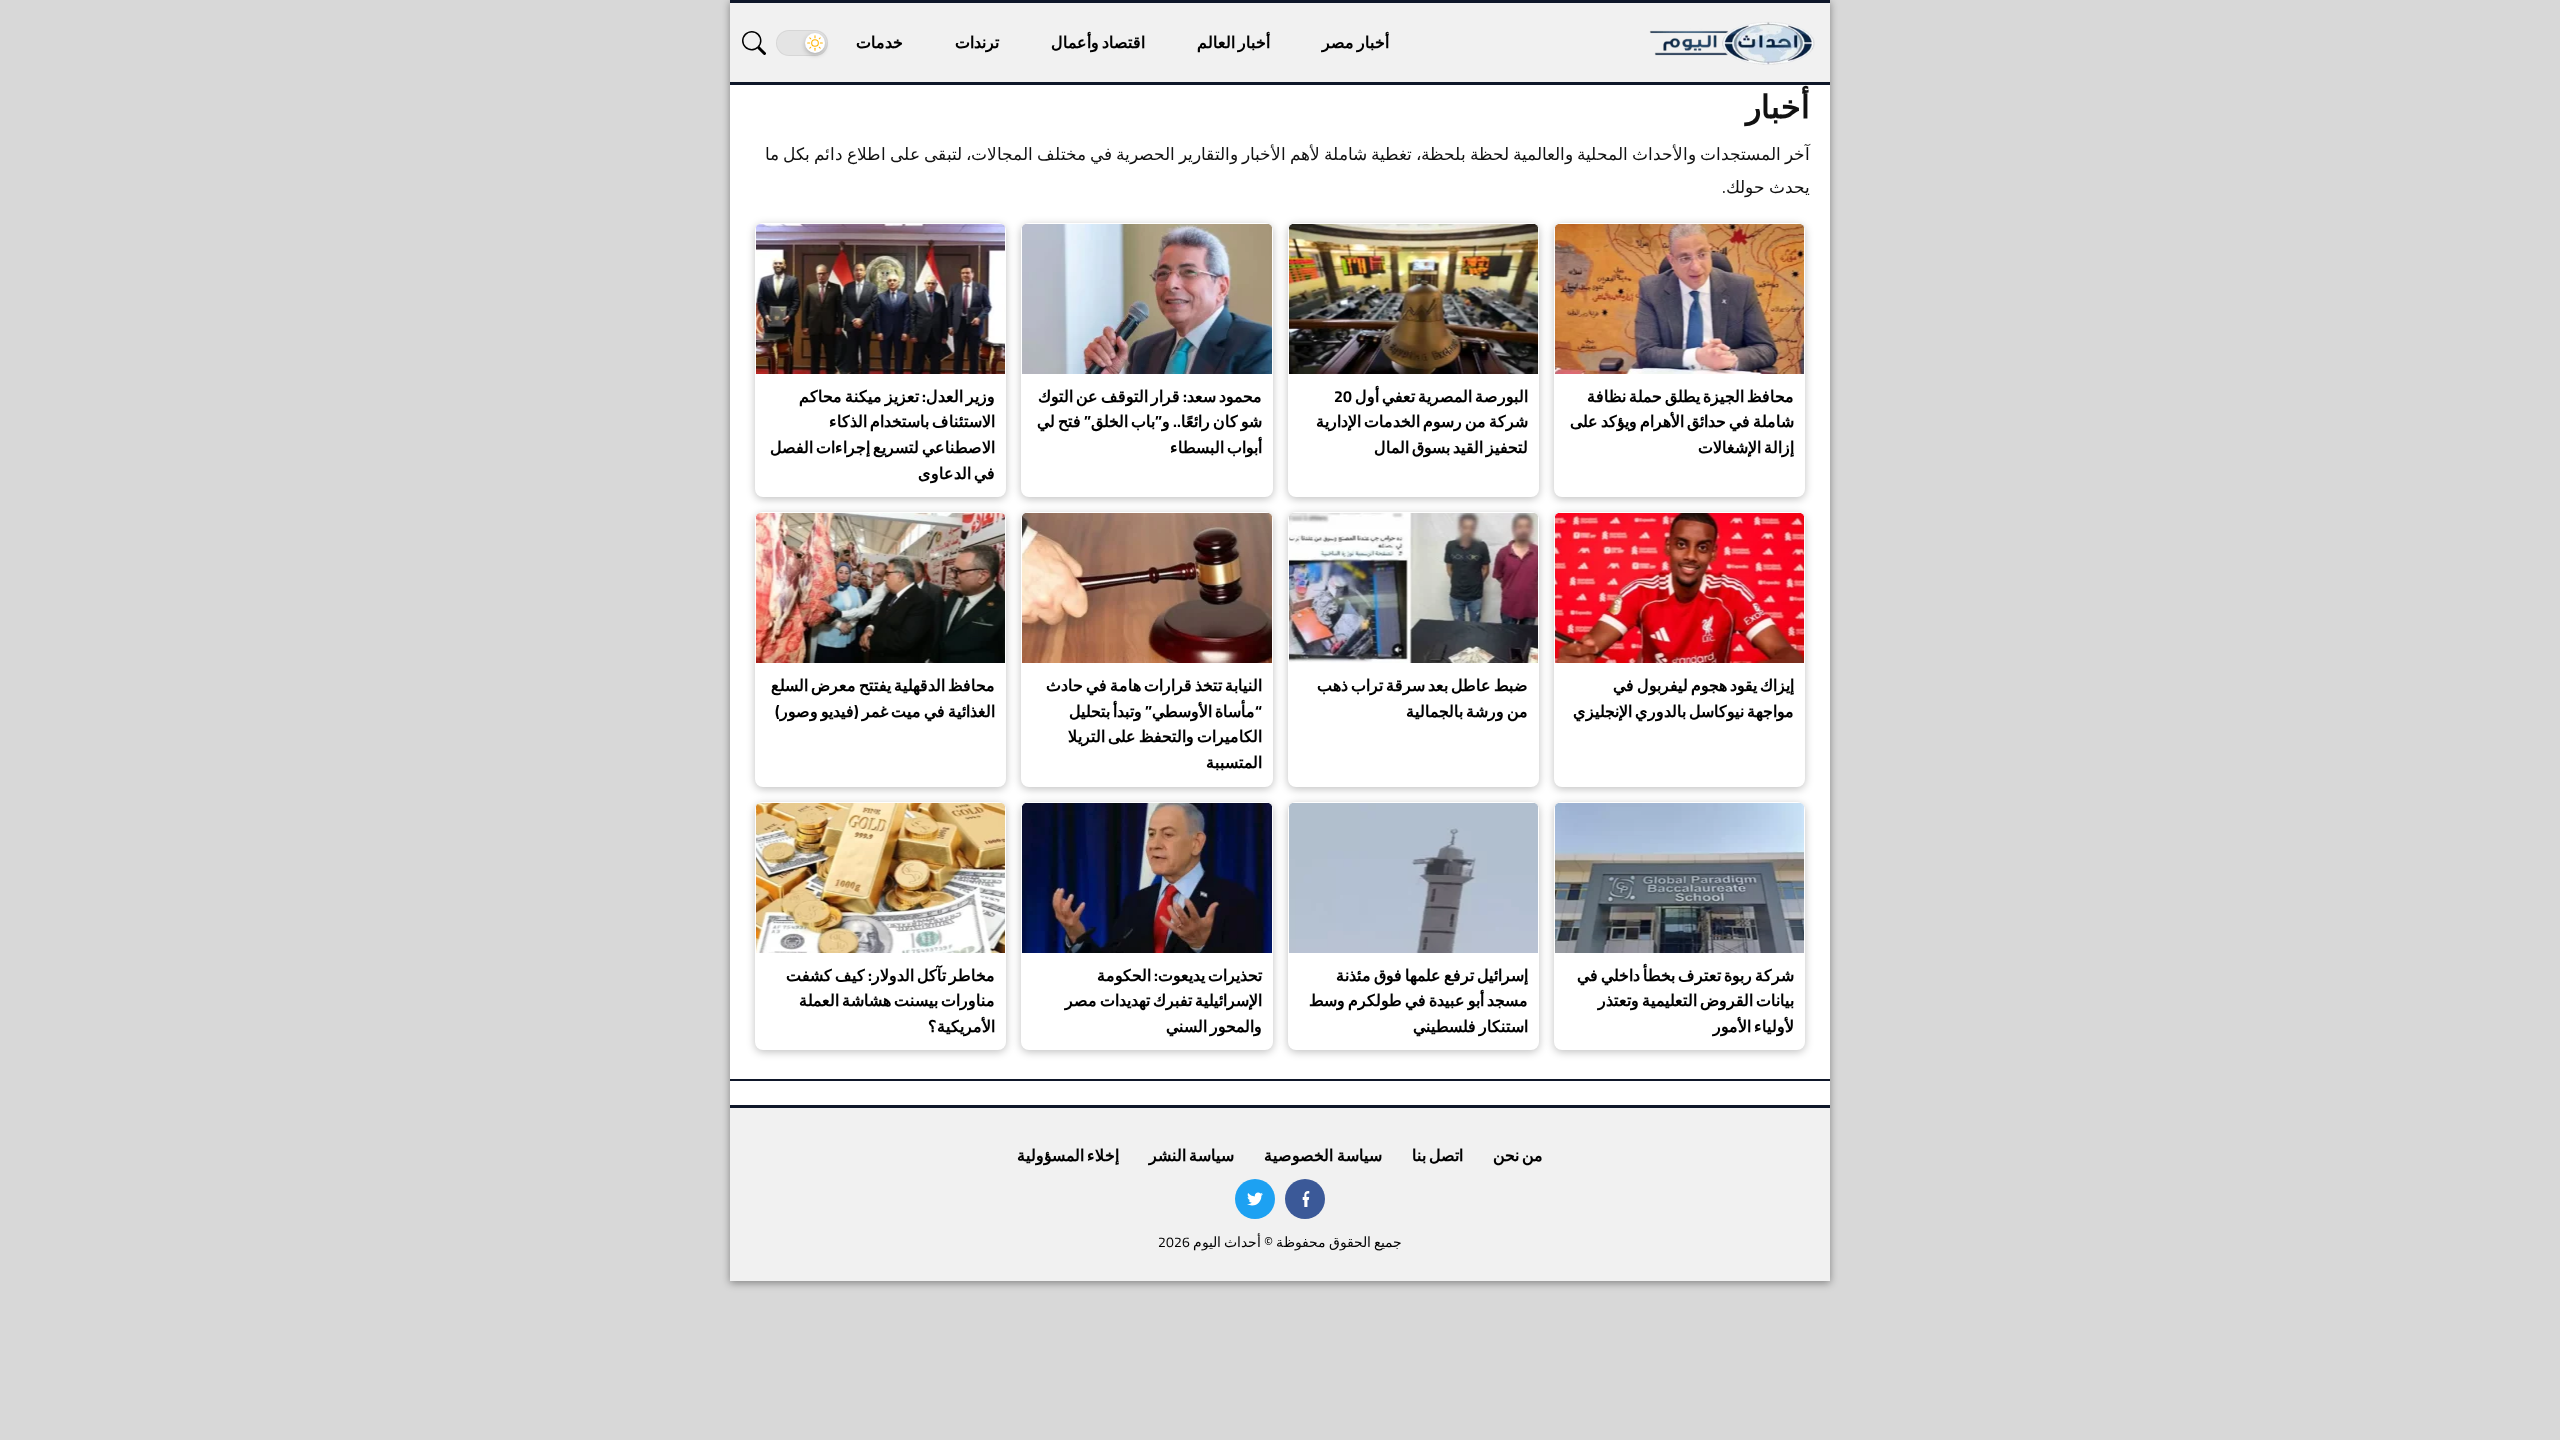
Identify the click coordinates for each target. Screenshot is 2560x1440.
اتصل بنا (1437, 1155)
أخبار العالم (1233, 42)
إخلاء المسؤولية (1068, 1155)
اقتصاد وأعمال (1098, 42)
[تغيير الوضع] (802, 43)
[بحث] (754, 43)
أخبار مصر (1355, 42)
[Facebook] (1305, 1199)
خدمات (879, 42)
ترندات (977, 42)
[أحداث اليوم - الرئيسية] (1733, 42)
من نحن (1518, 1155)
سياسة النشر (1191, 1155)
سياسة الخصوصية (1322, 1155)
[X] (1255, 1199)
